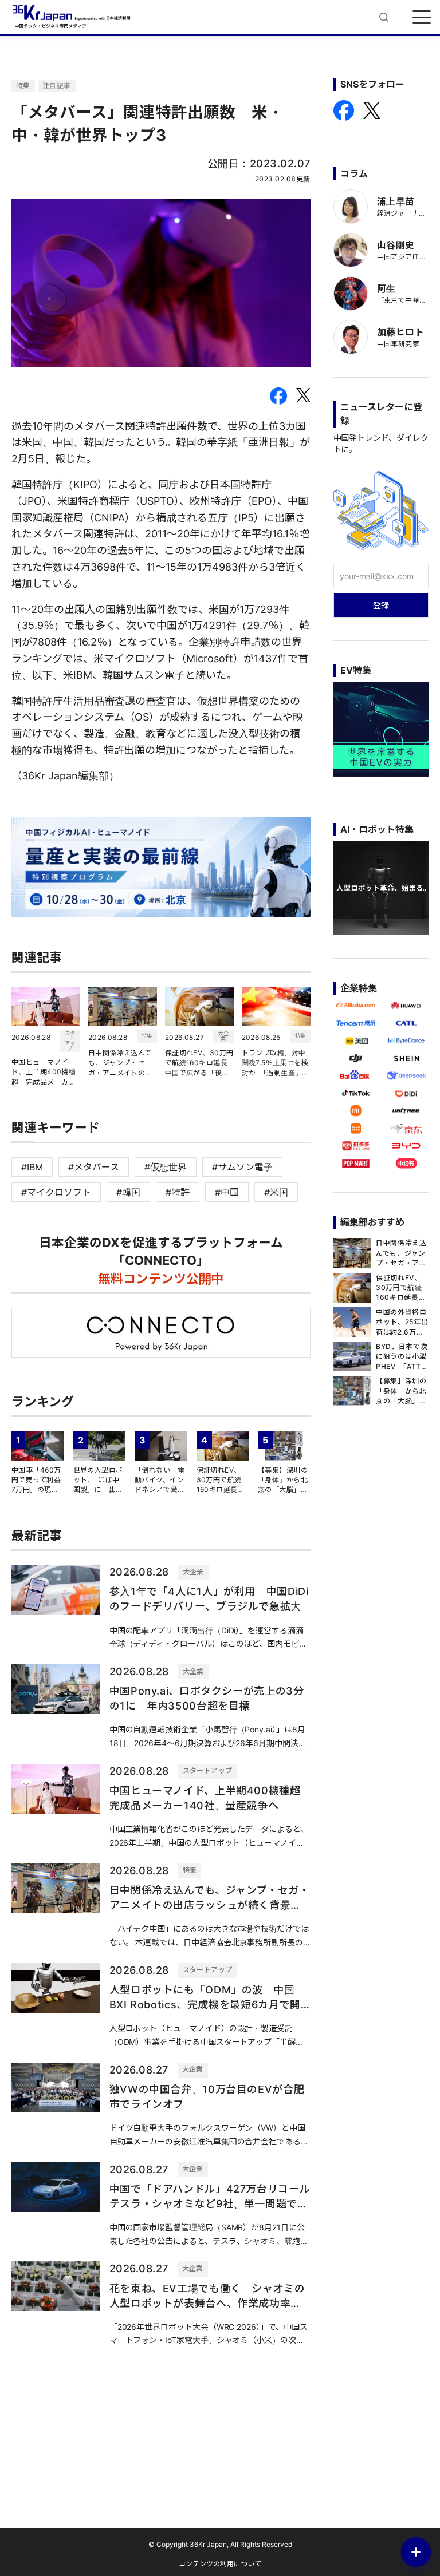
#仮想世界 (166, 1167)
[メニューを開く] (422, 17)
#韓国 (128, 1192)
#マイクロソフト (56, 1192)
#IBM (32, 1167)
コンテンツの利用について (220, 2564)
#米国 (276, 1192)
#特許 (178, 1192)
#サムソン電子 (242, 1167)
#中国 (227, 1192)
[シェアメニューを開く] (416, 2552)
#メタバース (94, 1167)
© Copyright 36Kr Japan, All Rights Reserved (220, 2544)
